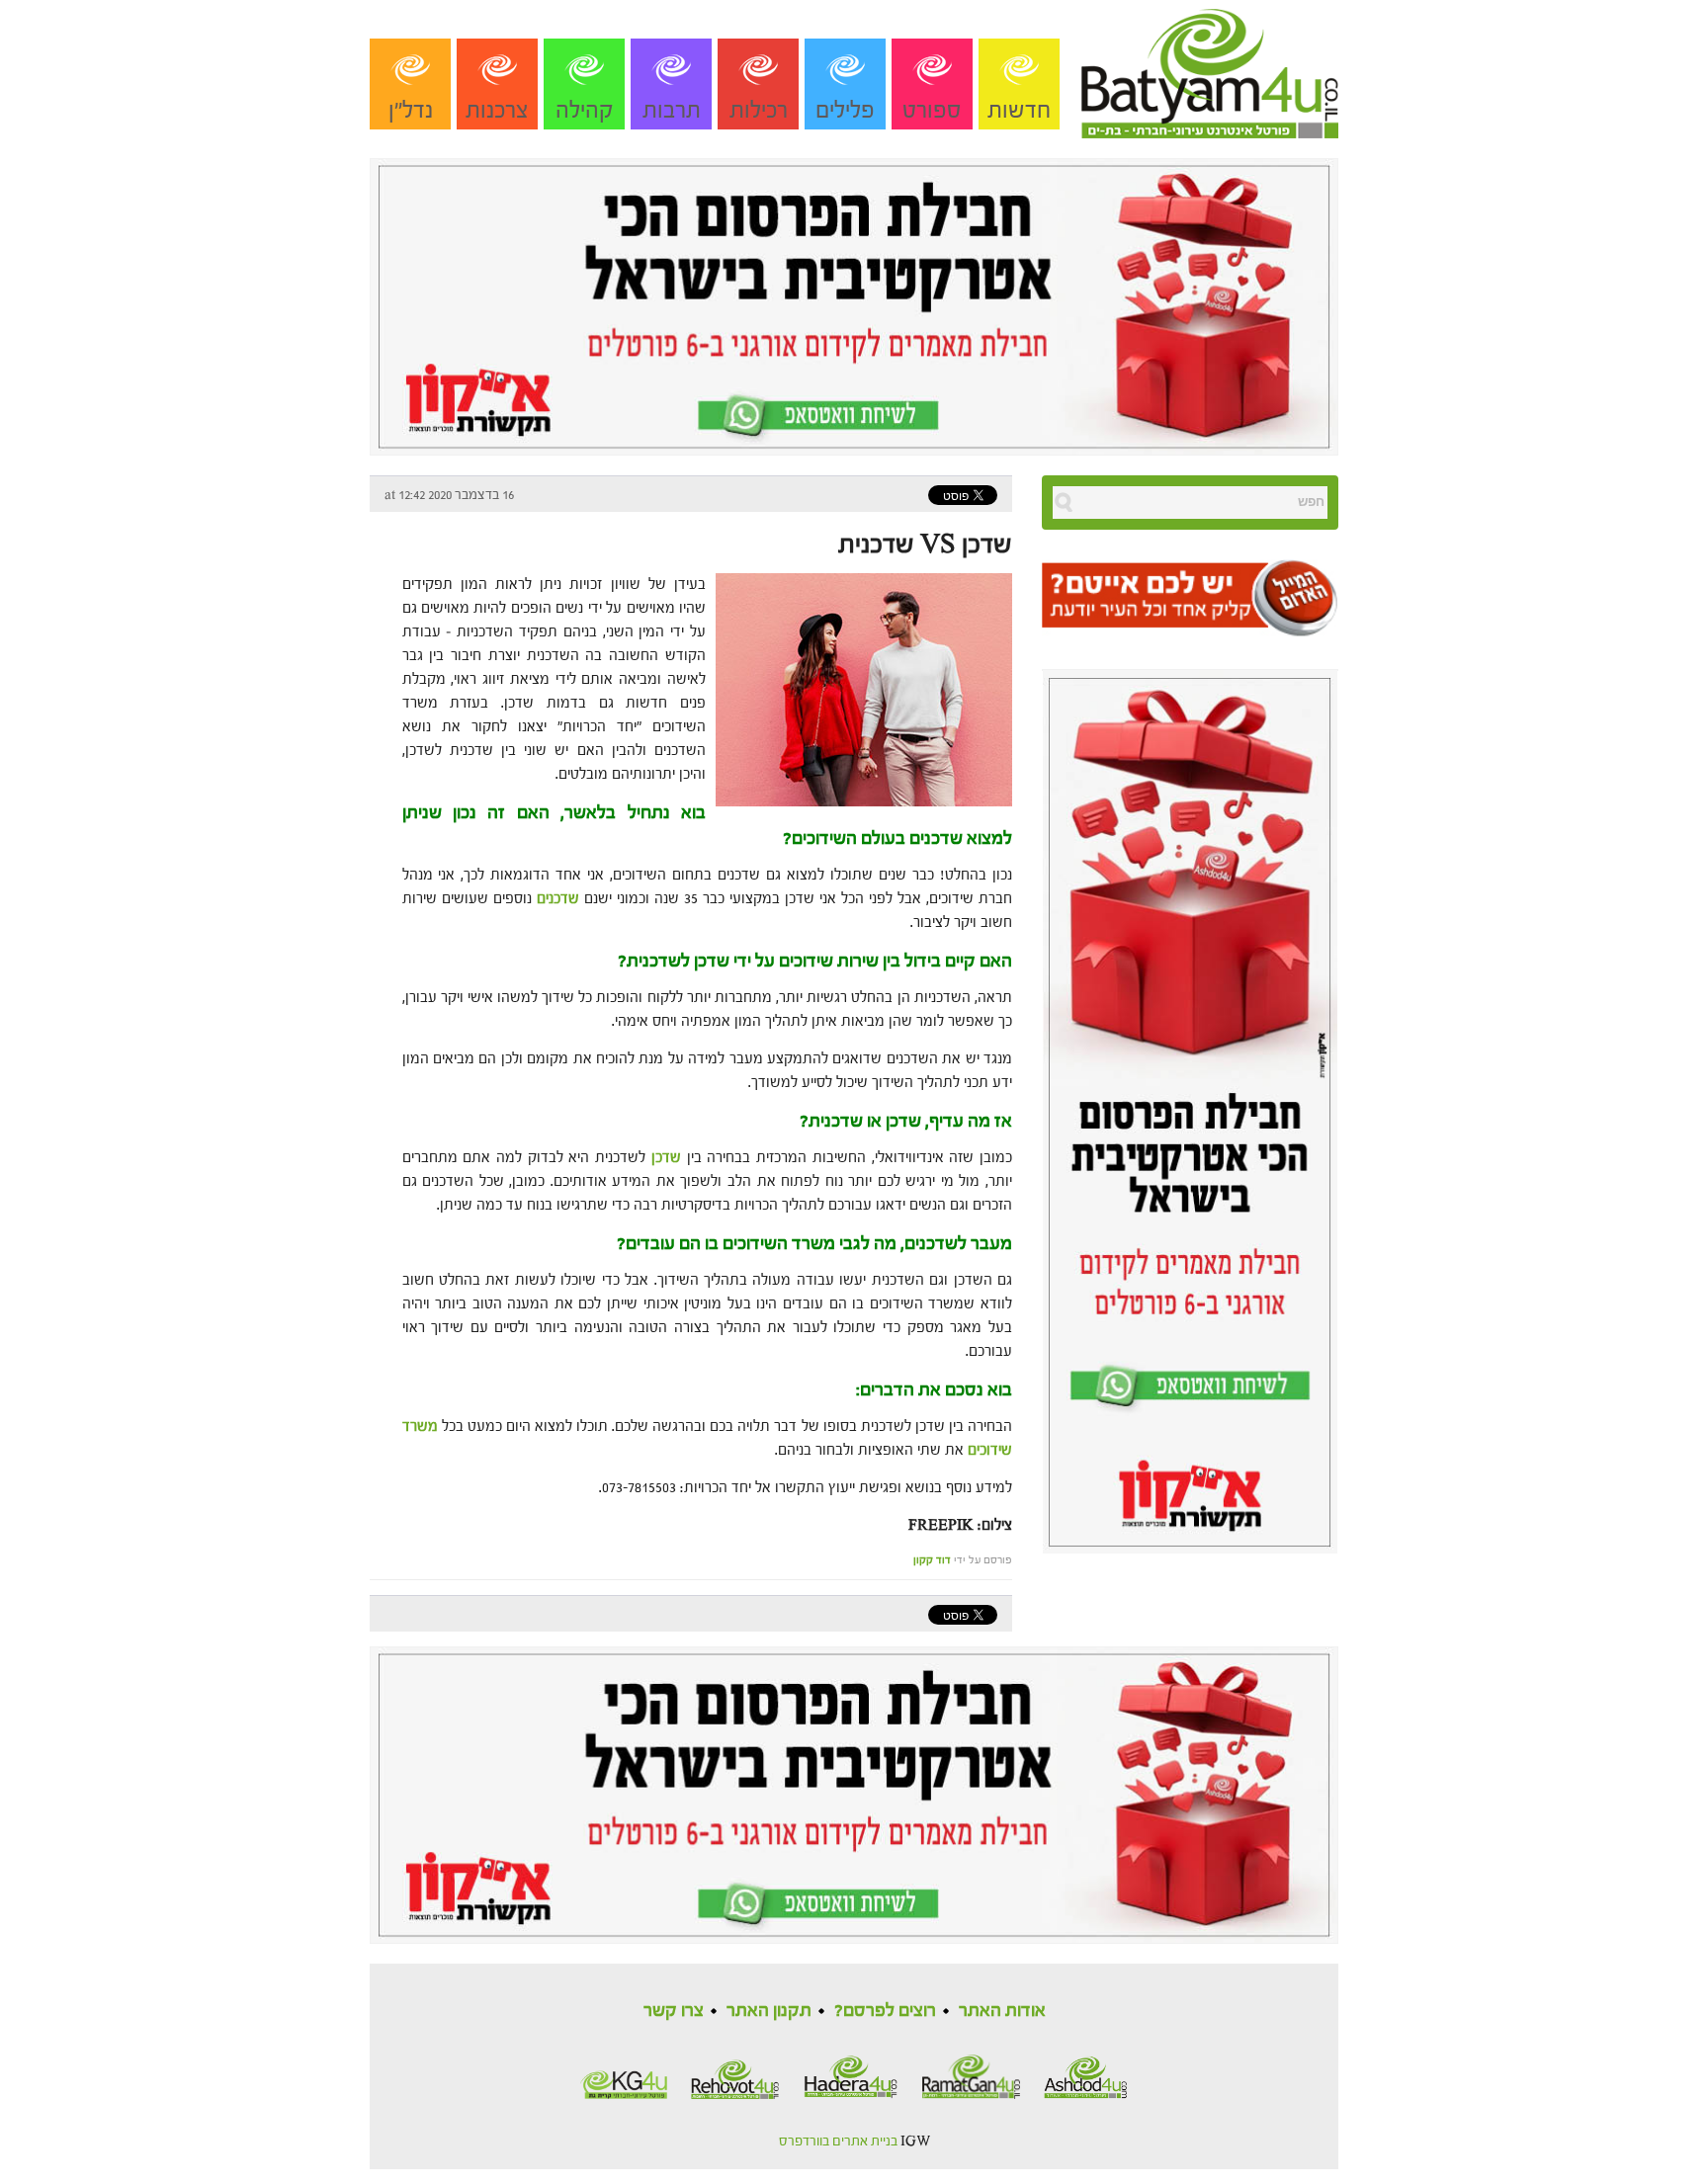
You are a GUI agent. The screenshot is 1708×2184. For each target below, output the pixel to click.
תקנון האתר (769, 2011)
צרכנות (497, 110)
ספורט (932, 110)
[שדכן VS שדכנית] (859, 688)
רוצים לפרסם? (885, 2011)
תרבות (672, 110)
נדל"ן (411, 110)
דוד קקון (932, 1560)
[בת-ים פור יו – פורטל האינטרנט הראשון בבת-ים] (1210, 68)
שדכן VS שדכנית (925, 545)
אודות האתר (1002, 2011)
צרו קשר (674, 2011)
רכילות (759, 110)
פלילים (845, 110)
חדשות (1019, 110)
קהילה (585, 110)
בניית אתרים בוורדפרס (838, 2142)
